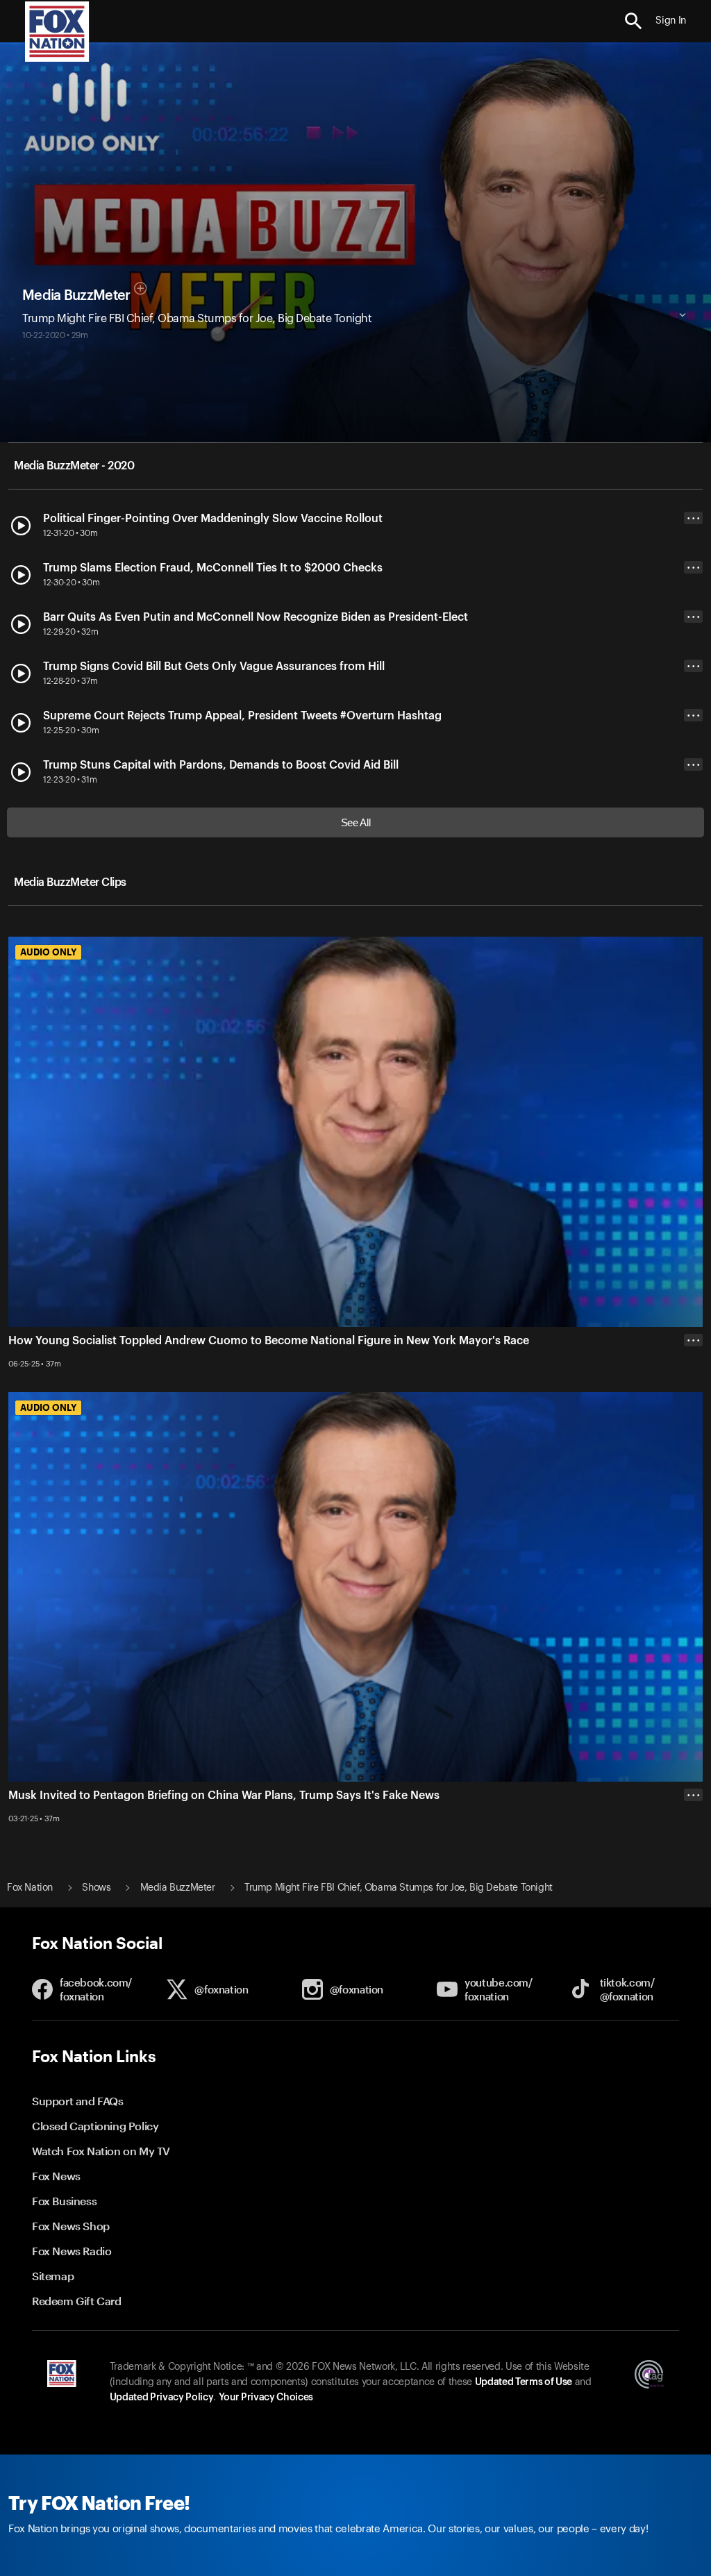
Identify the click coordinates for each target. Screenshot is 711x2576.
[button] (634, 21)
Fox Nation (30, 1888)
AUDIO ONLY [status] (48, 952)
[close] (693, 1850)
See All (356, 822)
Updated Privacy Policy (162, 2398)
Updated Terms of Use (524, 2382)
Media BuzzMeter (76, 296)
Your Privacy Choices (266, 2398)
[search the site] (634, 21)
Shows (96, 1888)
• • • (694, 518)
